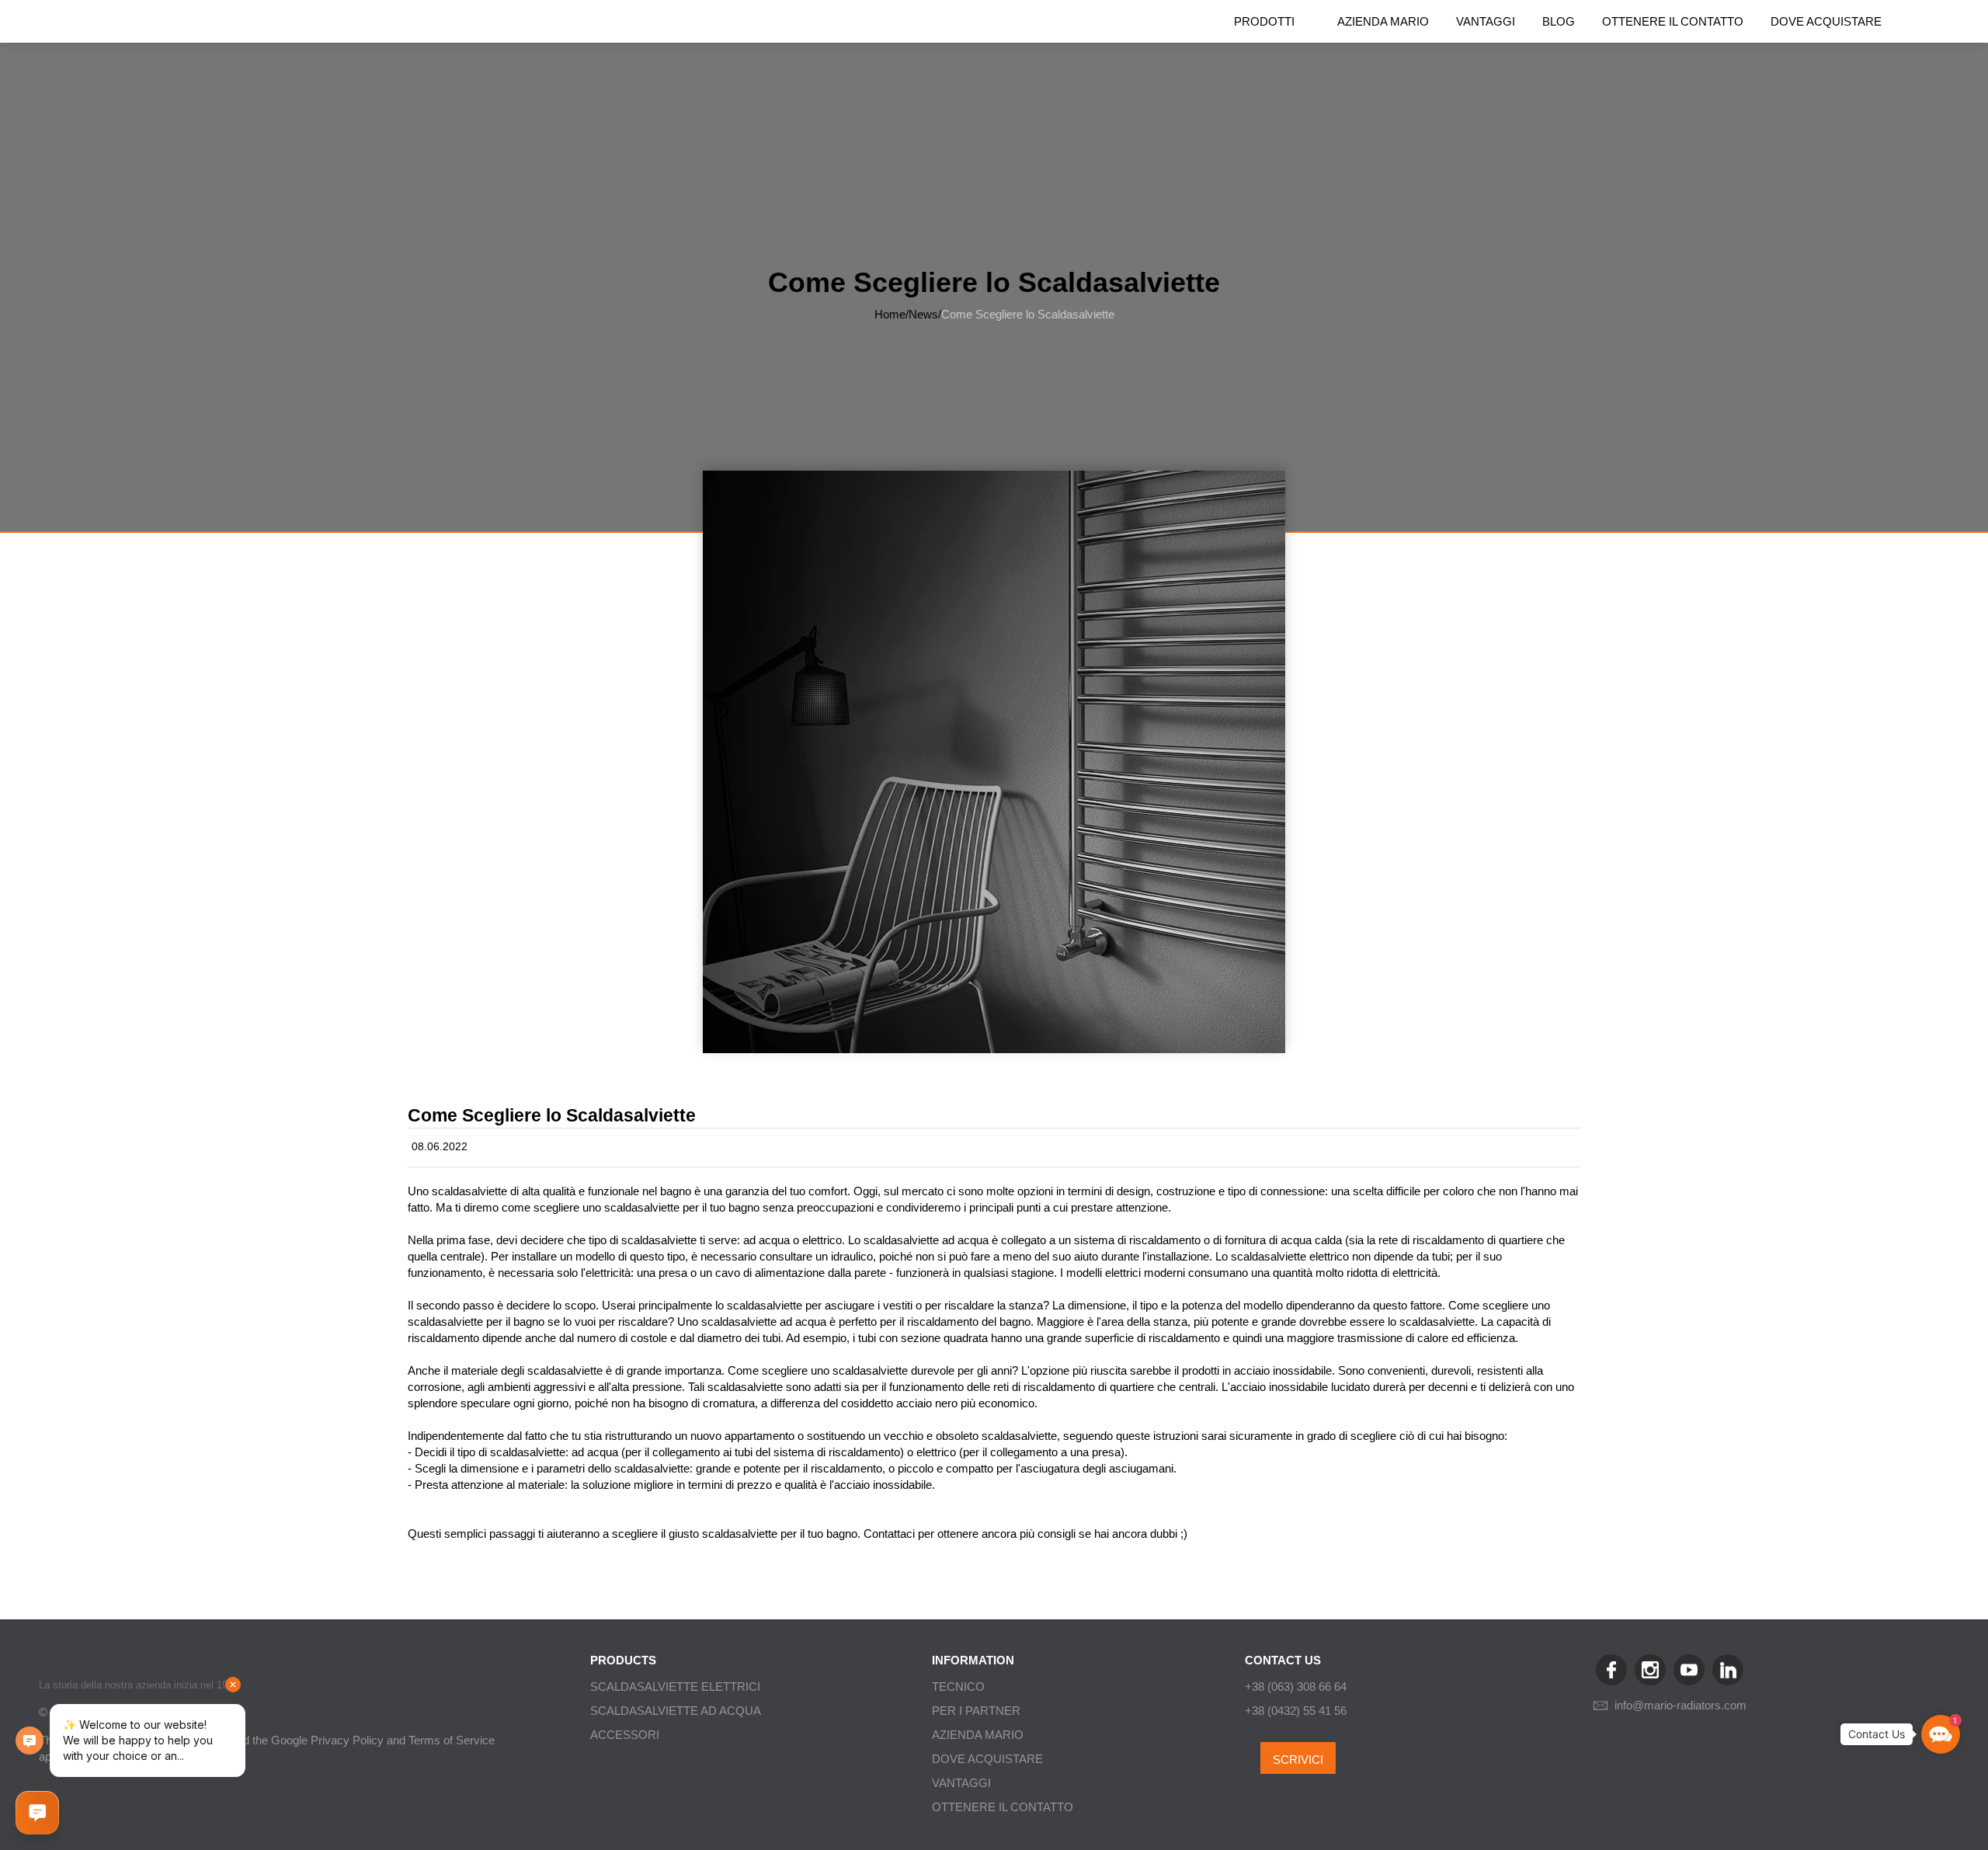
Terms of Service (452, 1740)
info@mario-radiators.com (1680, 1705)
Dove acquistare (1826, 21)
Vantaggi (1486, 21)
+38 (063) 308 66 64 (1296, 1687)
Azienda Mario (1383, 21)
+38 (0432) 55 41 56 (1296, 1711)
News (923, 314)
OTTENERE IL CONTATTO (1673, 21)
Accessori (625, 1735)
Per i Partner (976, 1711)
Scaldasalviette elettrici (675, 1687)
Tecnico (958, 1687)
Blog (1559, 21)
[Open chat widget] (37, 1813)
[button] (1941, 1734)
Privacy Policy (347, 1740)
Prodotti (1264, 21)
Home (890, 314)
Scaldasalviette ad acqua (676, 1711)
